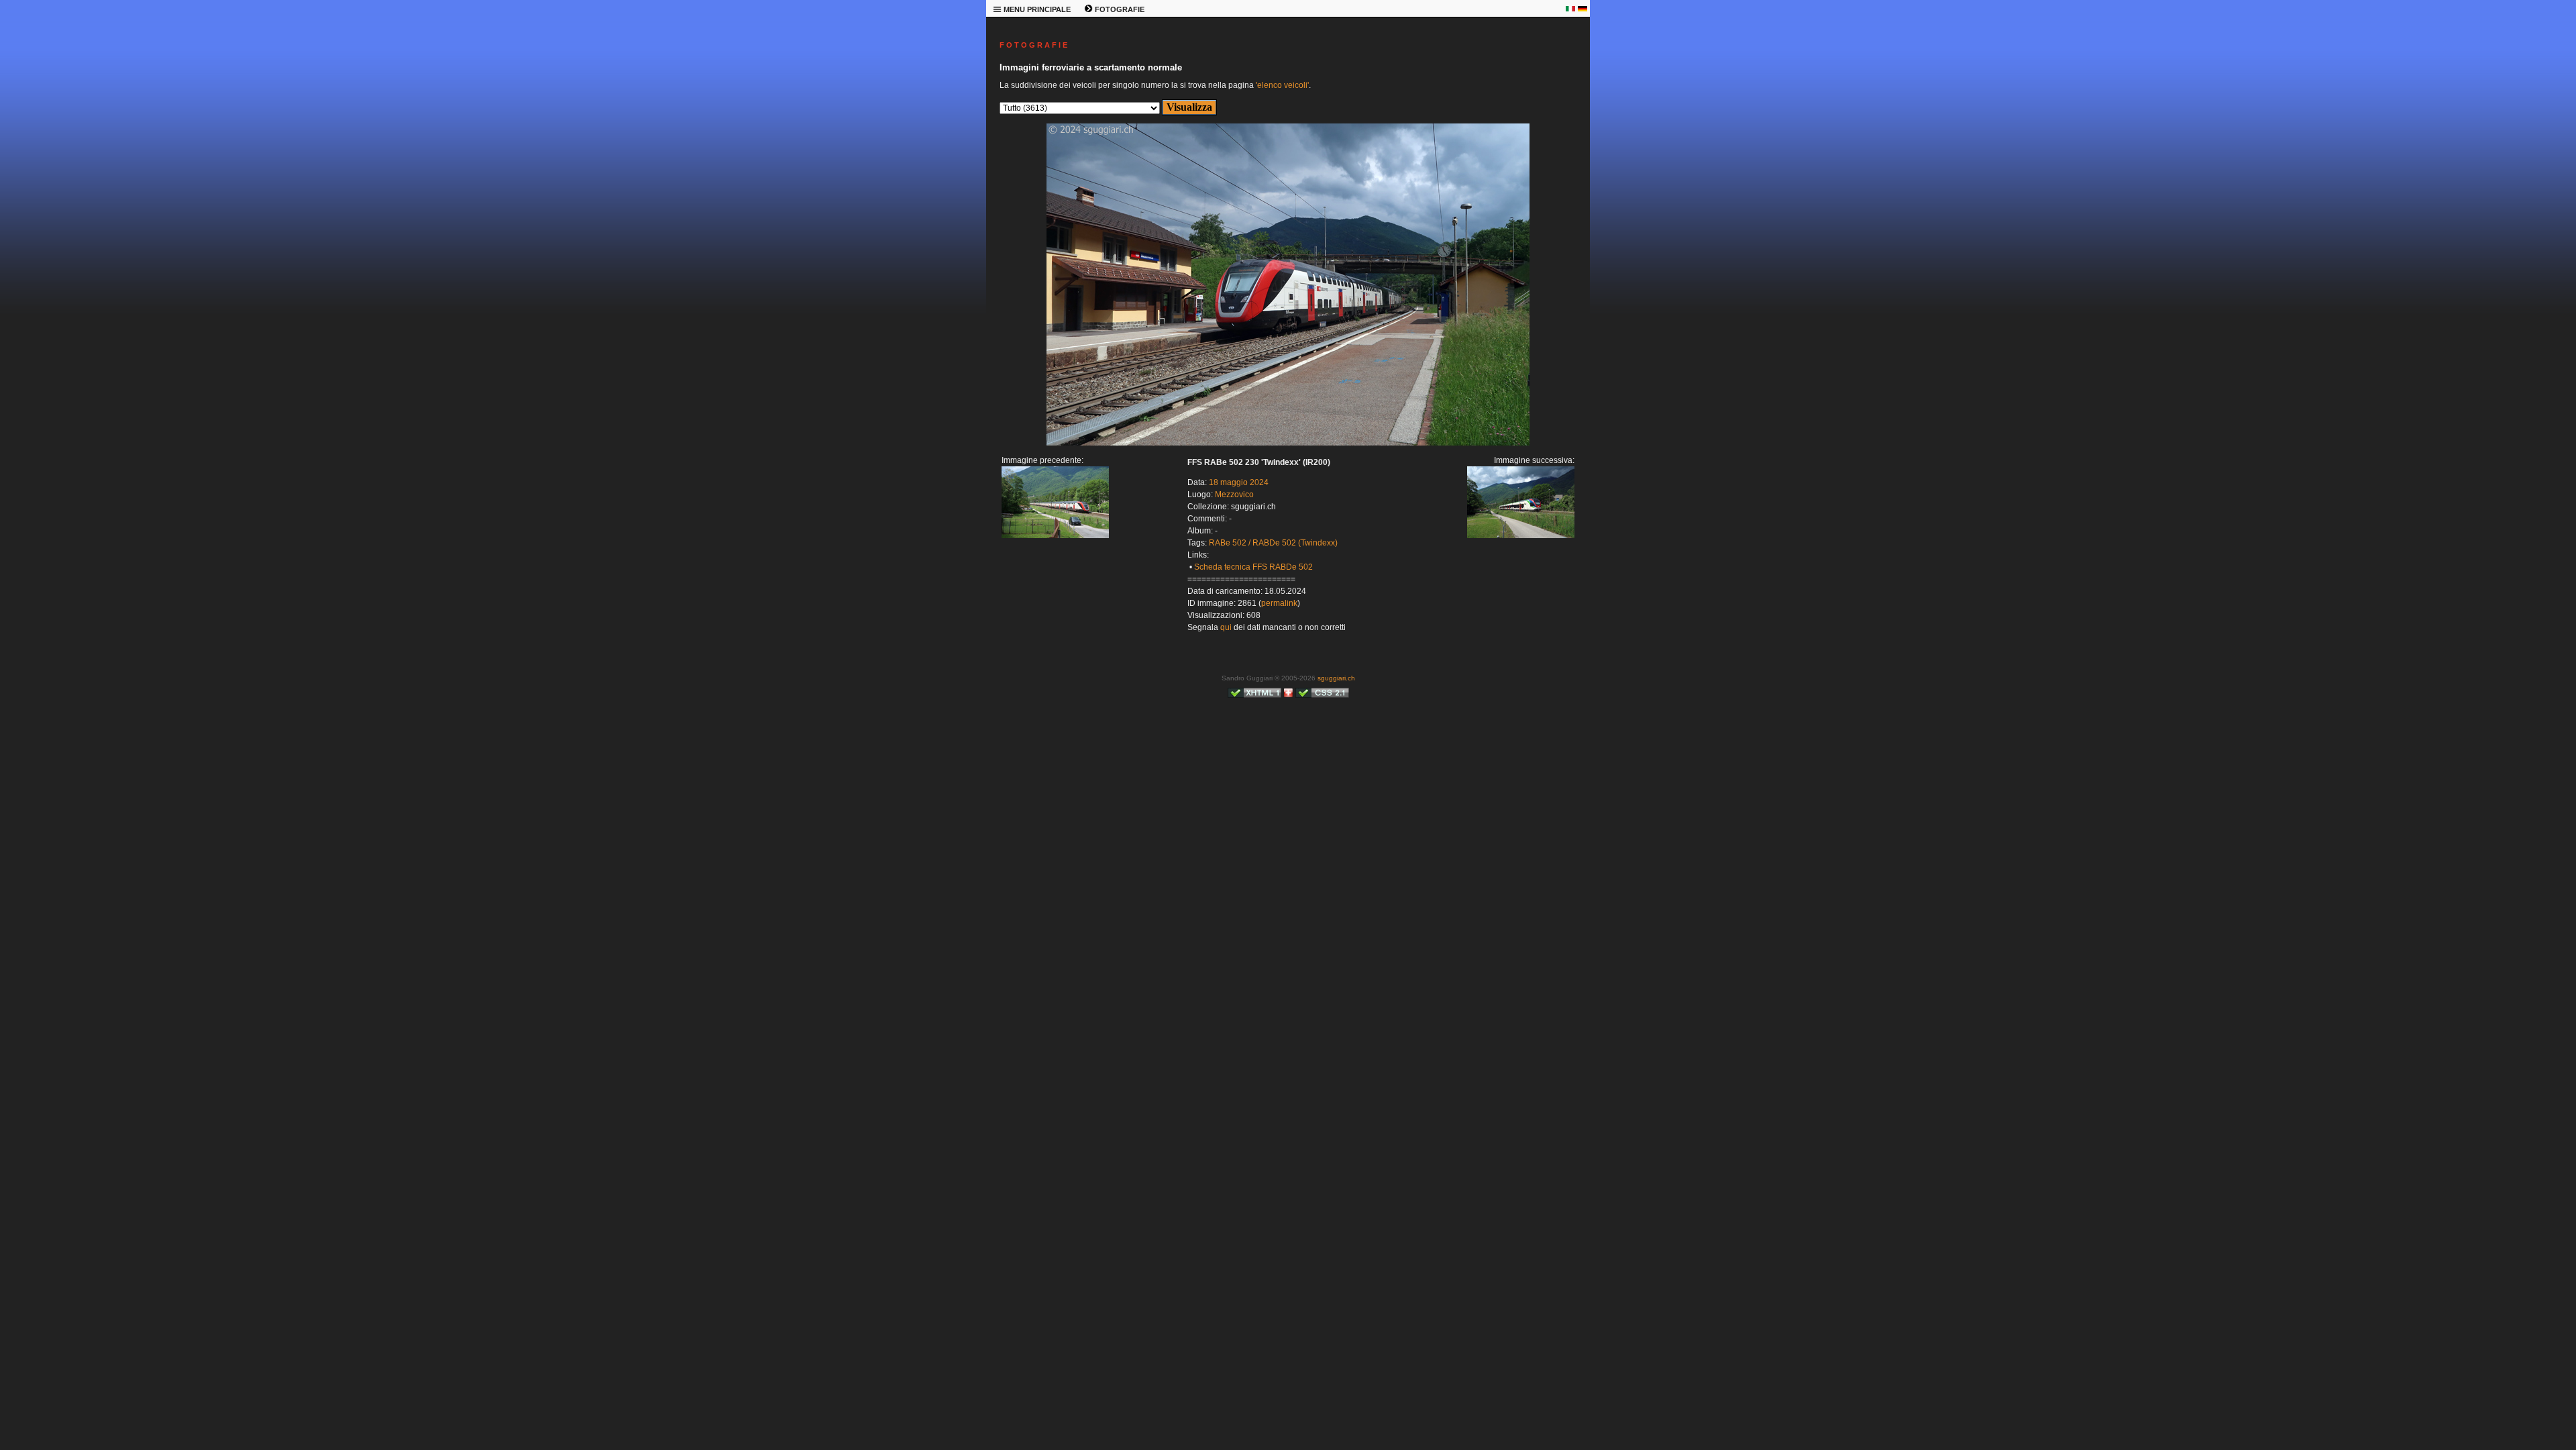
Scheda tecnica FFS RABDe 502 (1253, 567)
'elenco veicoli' (1282, 85)
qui (1226, 627)
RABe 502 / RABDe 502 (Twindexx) (1273, 543)
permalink (1279, 603)
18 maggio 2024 (1239, 482)
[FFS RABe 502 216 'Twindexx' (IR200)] (1055, 535)
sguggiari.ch (1336, 678)
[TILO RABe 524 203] (1288, 443)
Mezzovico (1234, 495)
